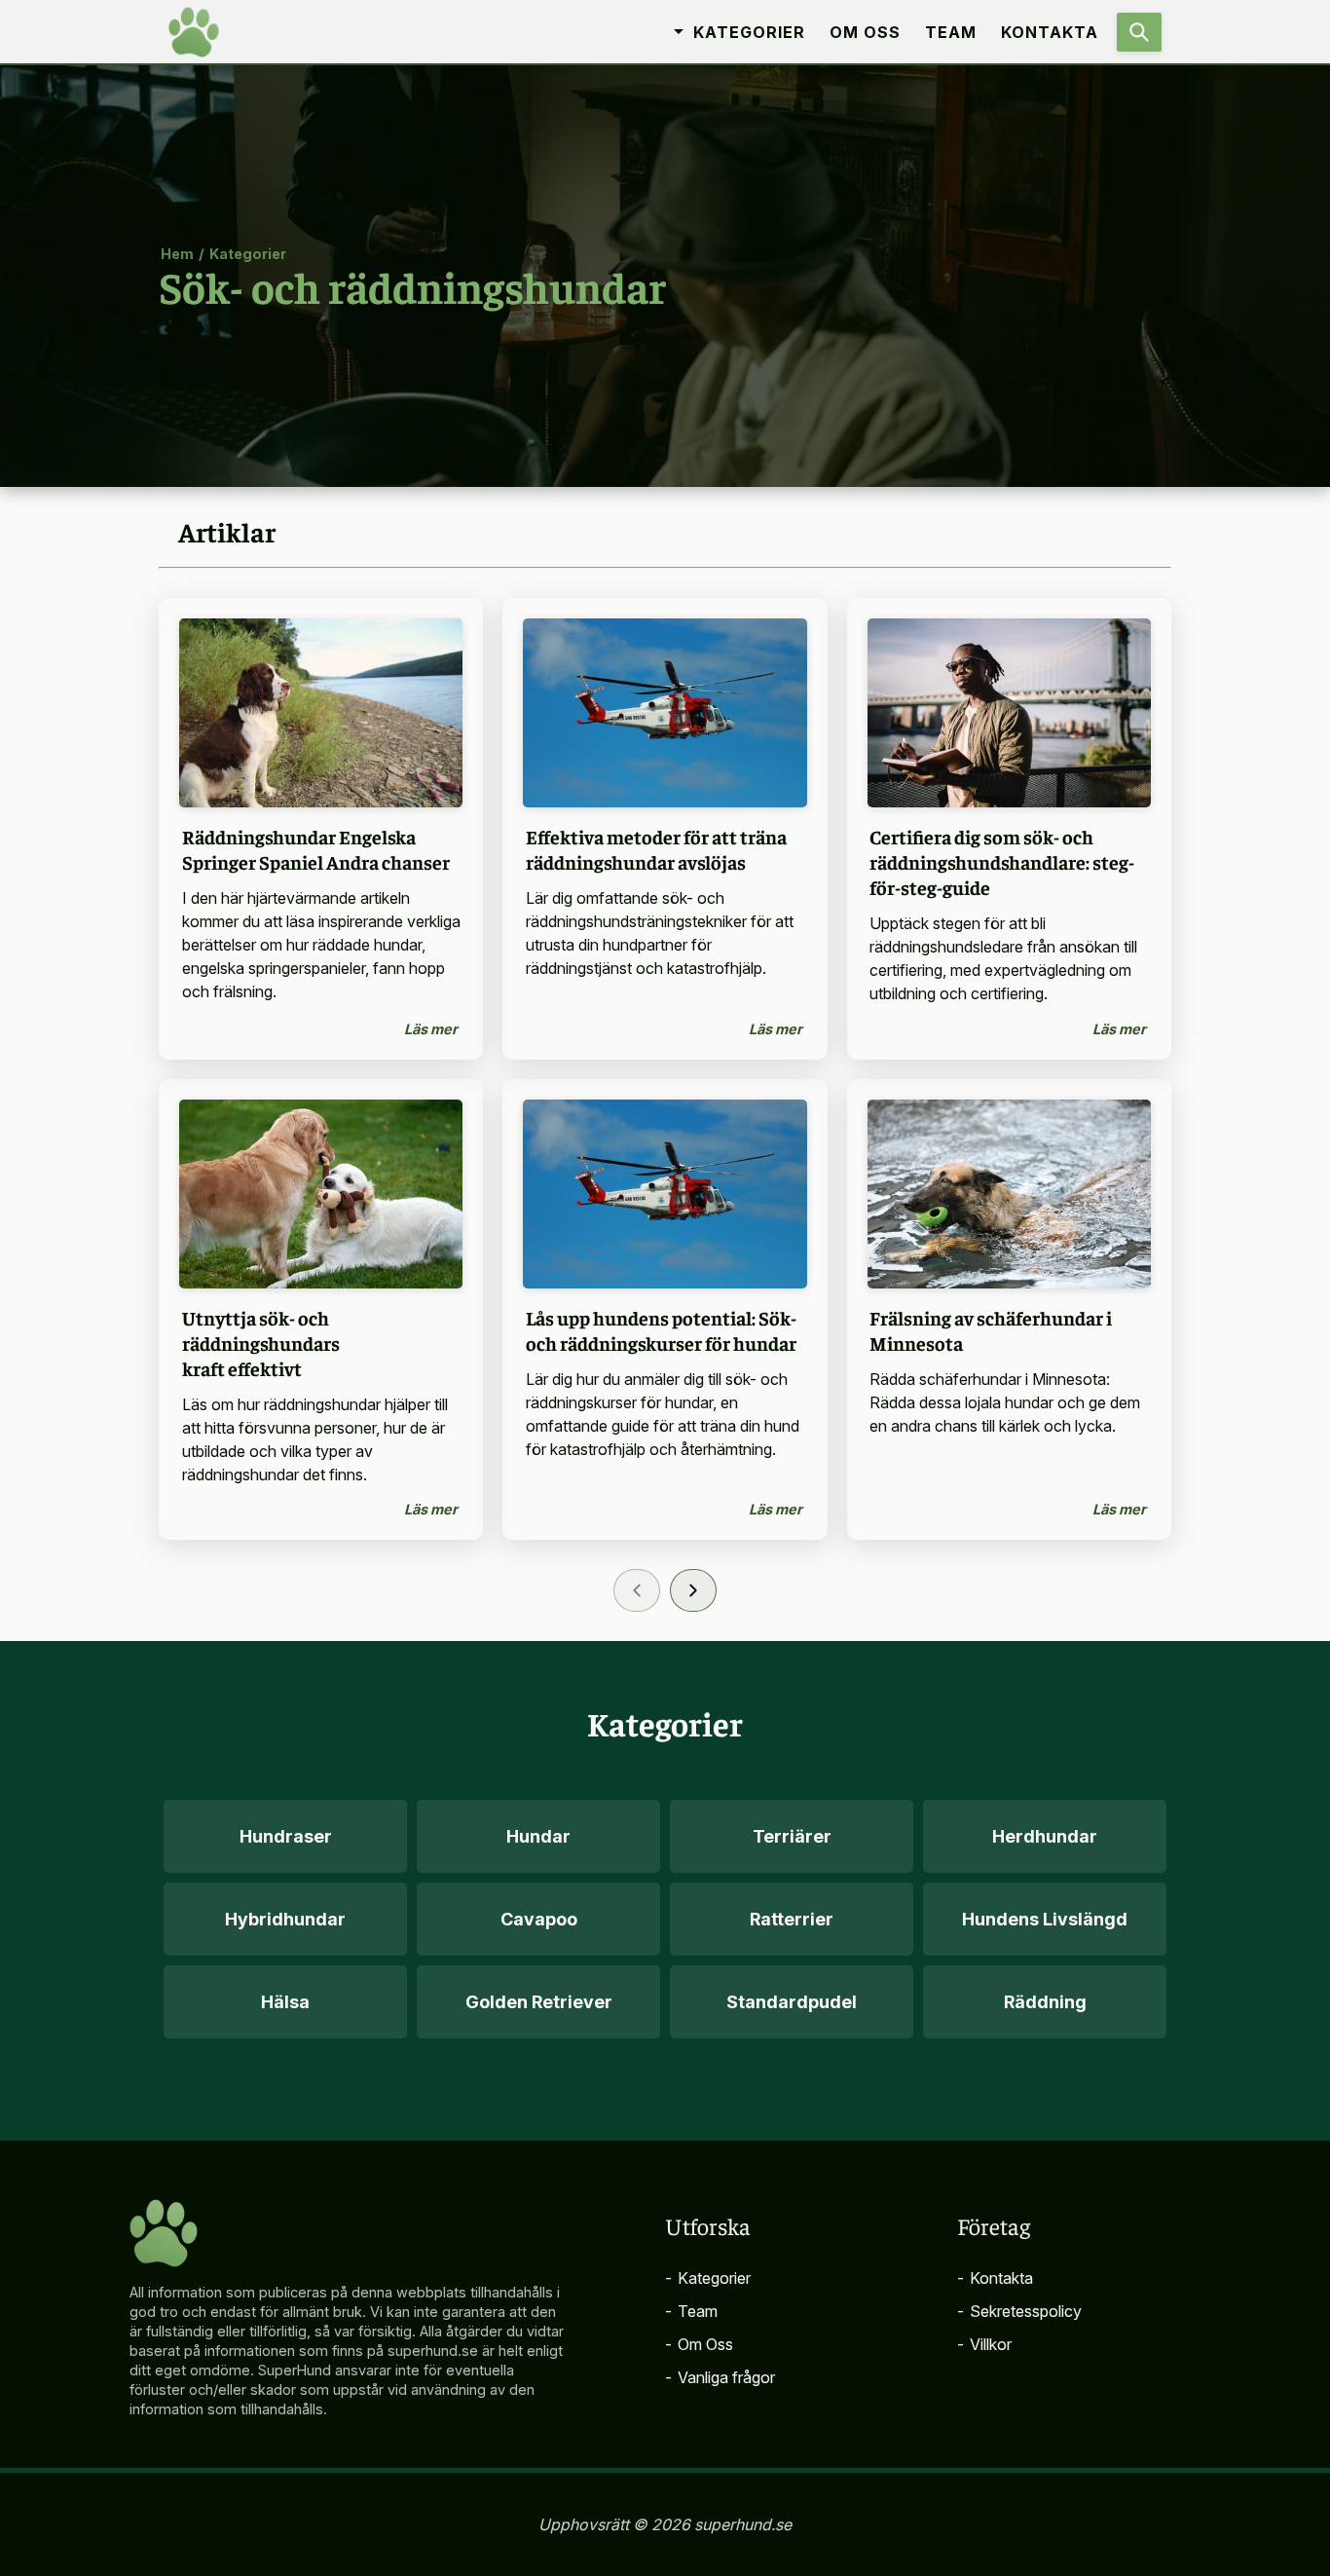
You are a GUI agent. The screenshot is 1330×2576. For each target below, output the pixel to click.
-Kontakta (995, 2278)
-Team (691, 2311)
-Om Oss (699, 2344)
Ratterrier (792, 1919)
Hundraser (286, 1836)
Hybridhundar (285, 1919)
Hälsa (285, 2002)
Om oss (865, 32)
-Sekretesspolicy (1019, 2311)
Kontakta (1050, 32)
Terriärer (792, 1836)
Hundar (538, 1836)
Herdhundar (1045, 1836)
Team (951, 32)
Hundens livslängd (1045, 1919)
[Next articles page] (693, 1590)
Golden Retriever (539, 2002)
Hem (177, 253)
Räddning (1045, 2002)
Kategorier (248, 253)
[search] (1139, 32)
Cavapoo (539, 1919)
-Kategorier (708, 2278)
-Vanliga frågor (720, 2377)
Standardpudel (792, 2002)
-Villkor (984, 2344)
